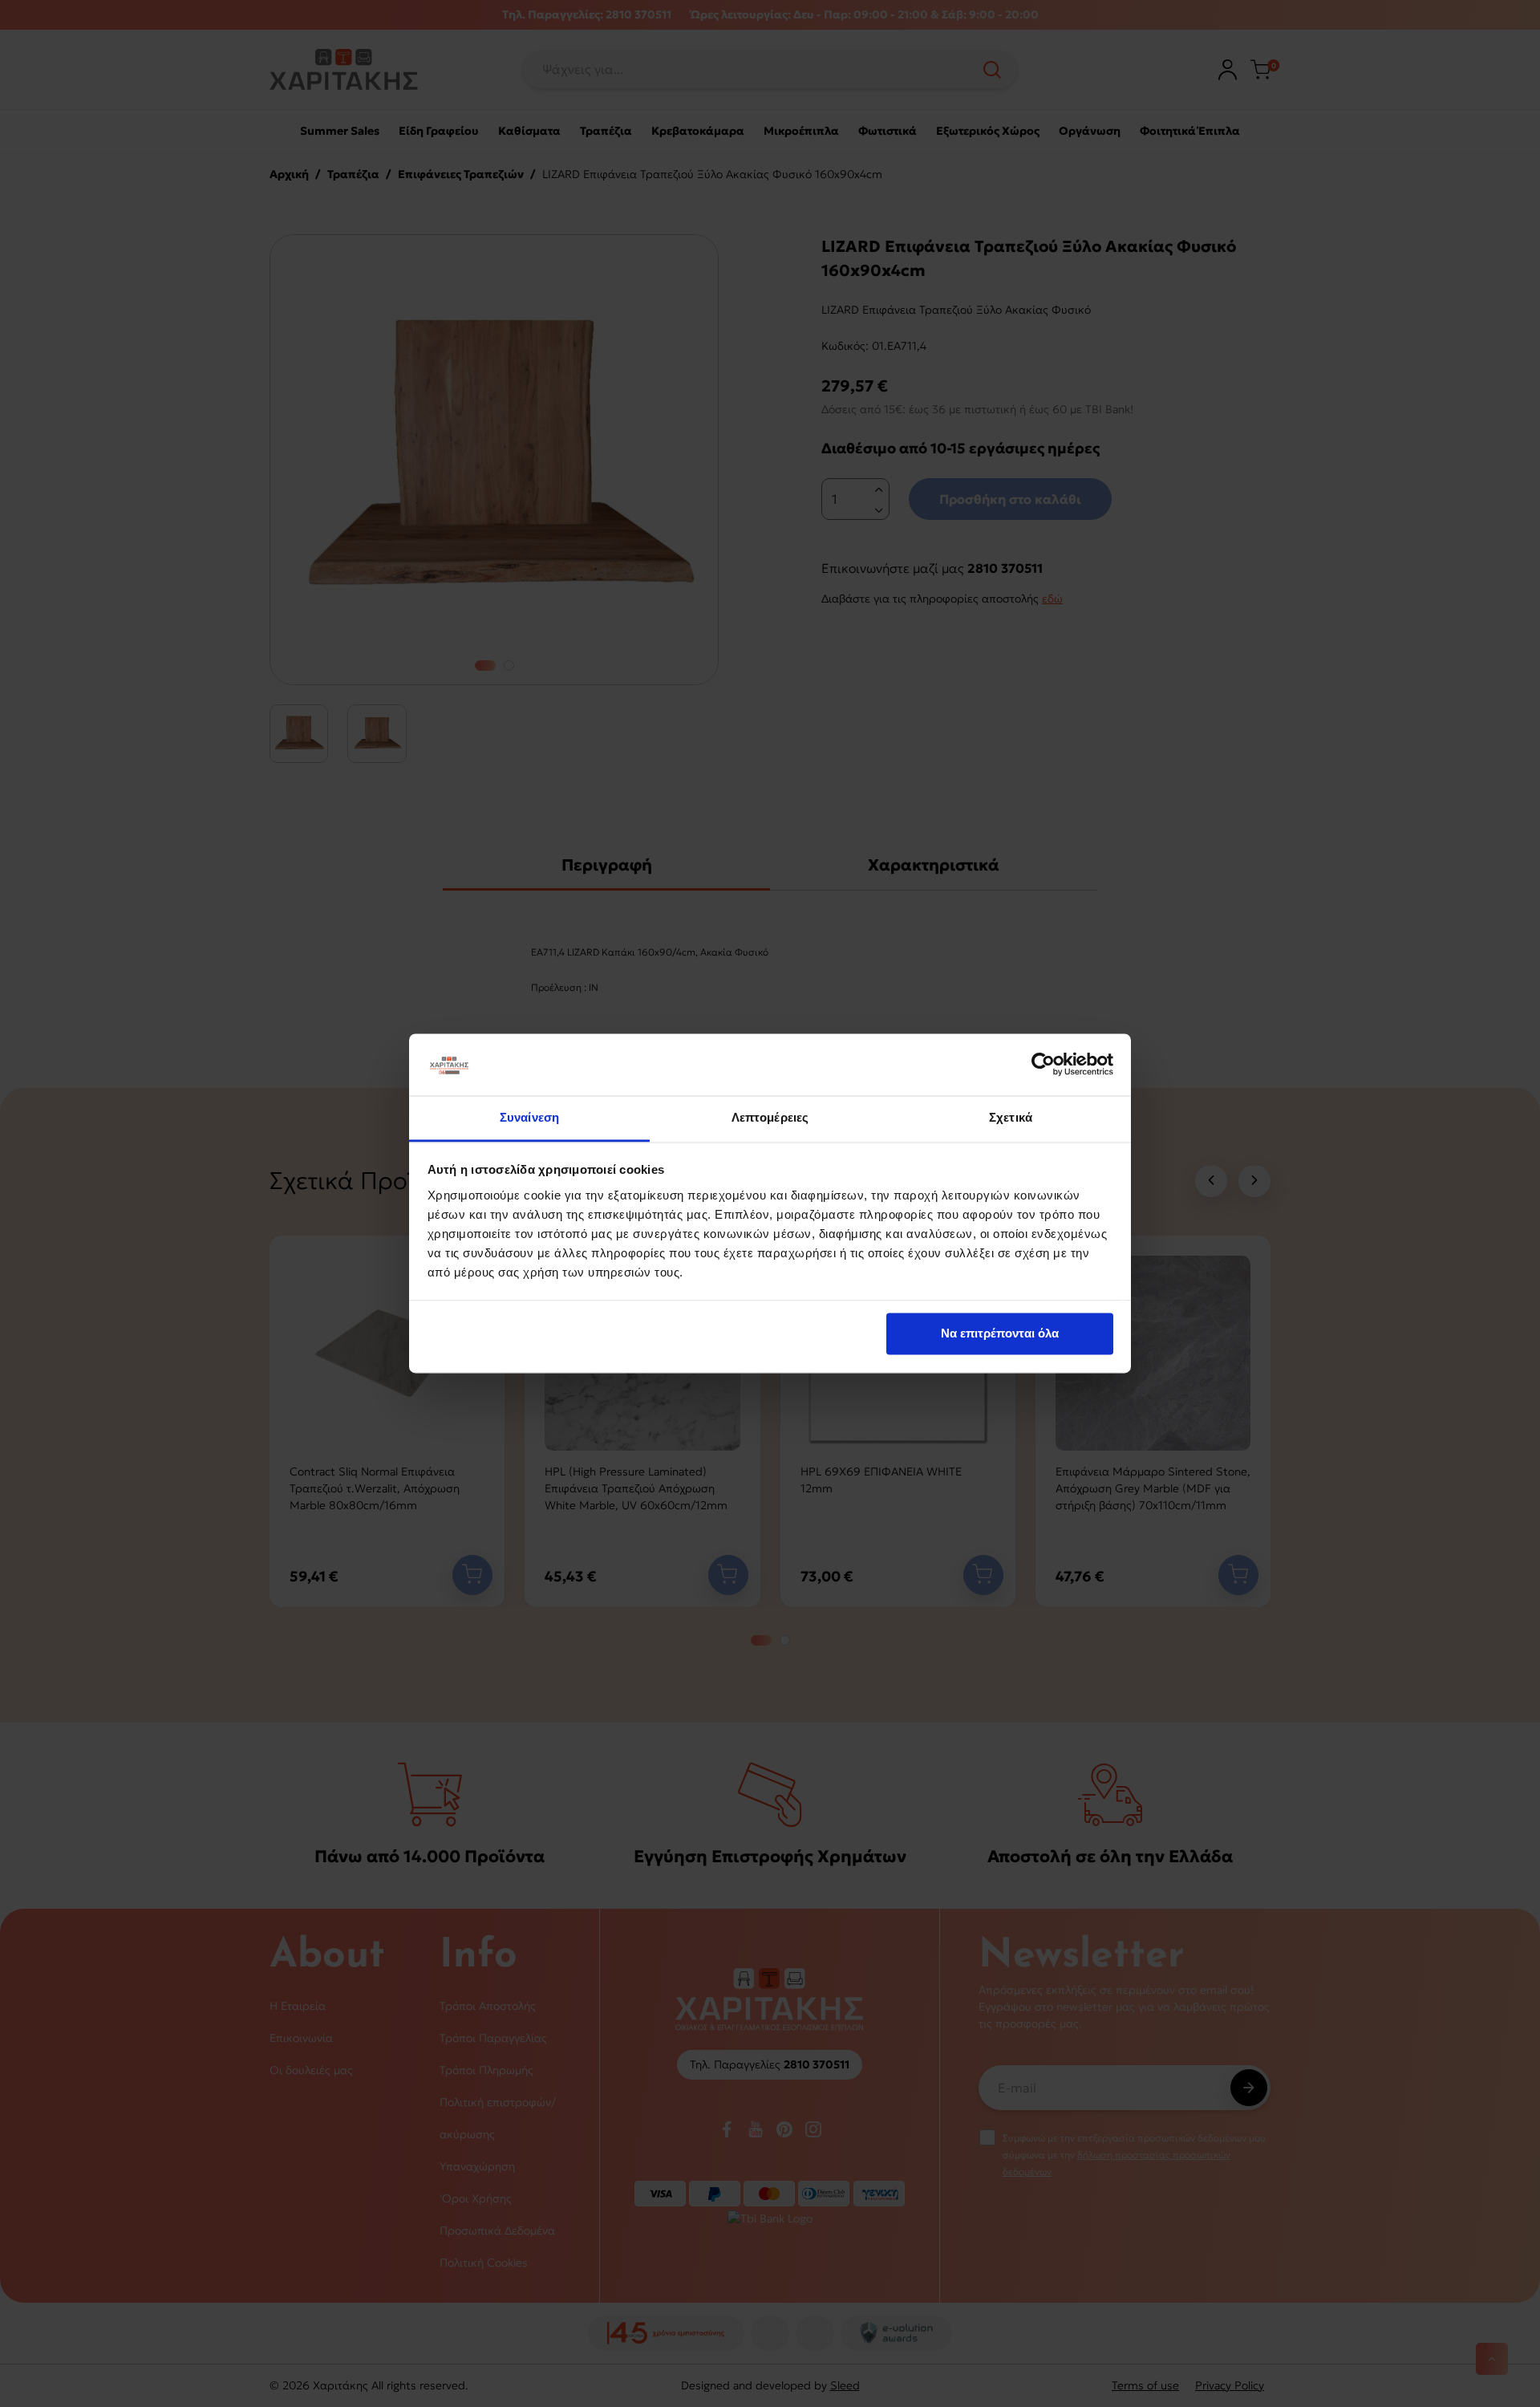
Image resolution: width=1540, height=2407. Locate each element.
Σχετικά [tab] (1011, 1117)
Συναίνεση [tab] (529, 1117)
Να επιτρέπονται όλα (1000, 1334)
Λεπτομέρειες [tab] (770, 1117)
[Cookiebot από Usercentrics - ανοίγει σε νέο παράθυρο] (1043, 1065)
